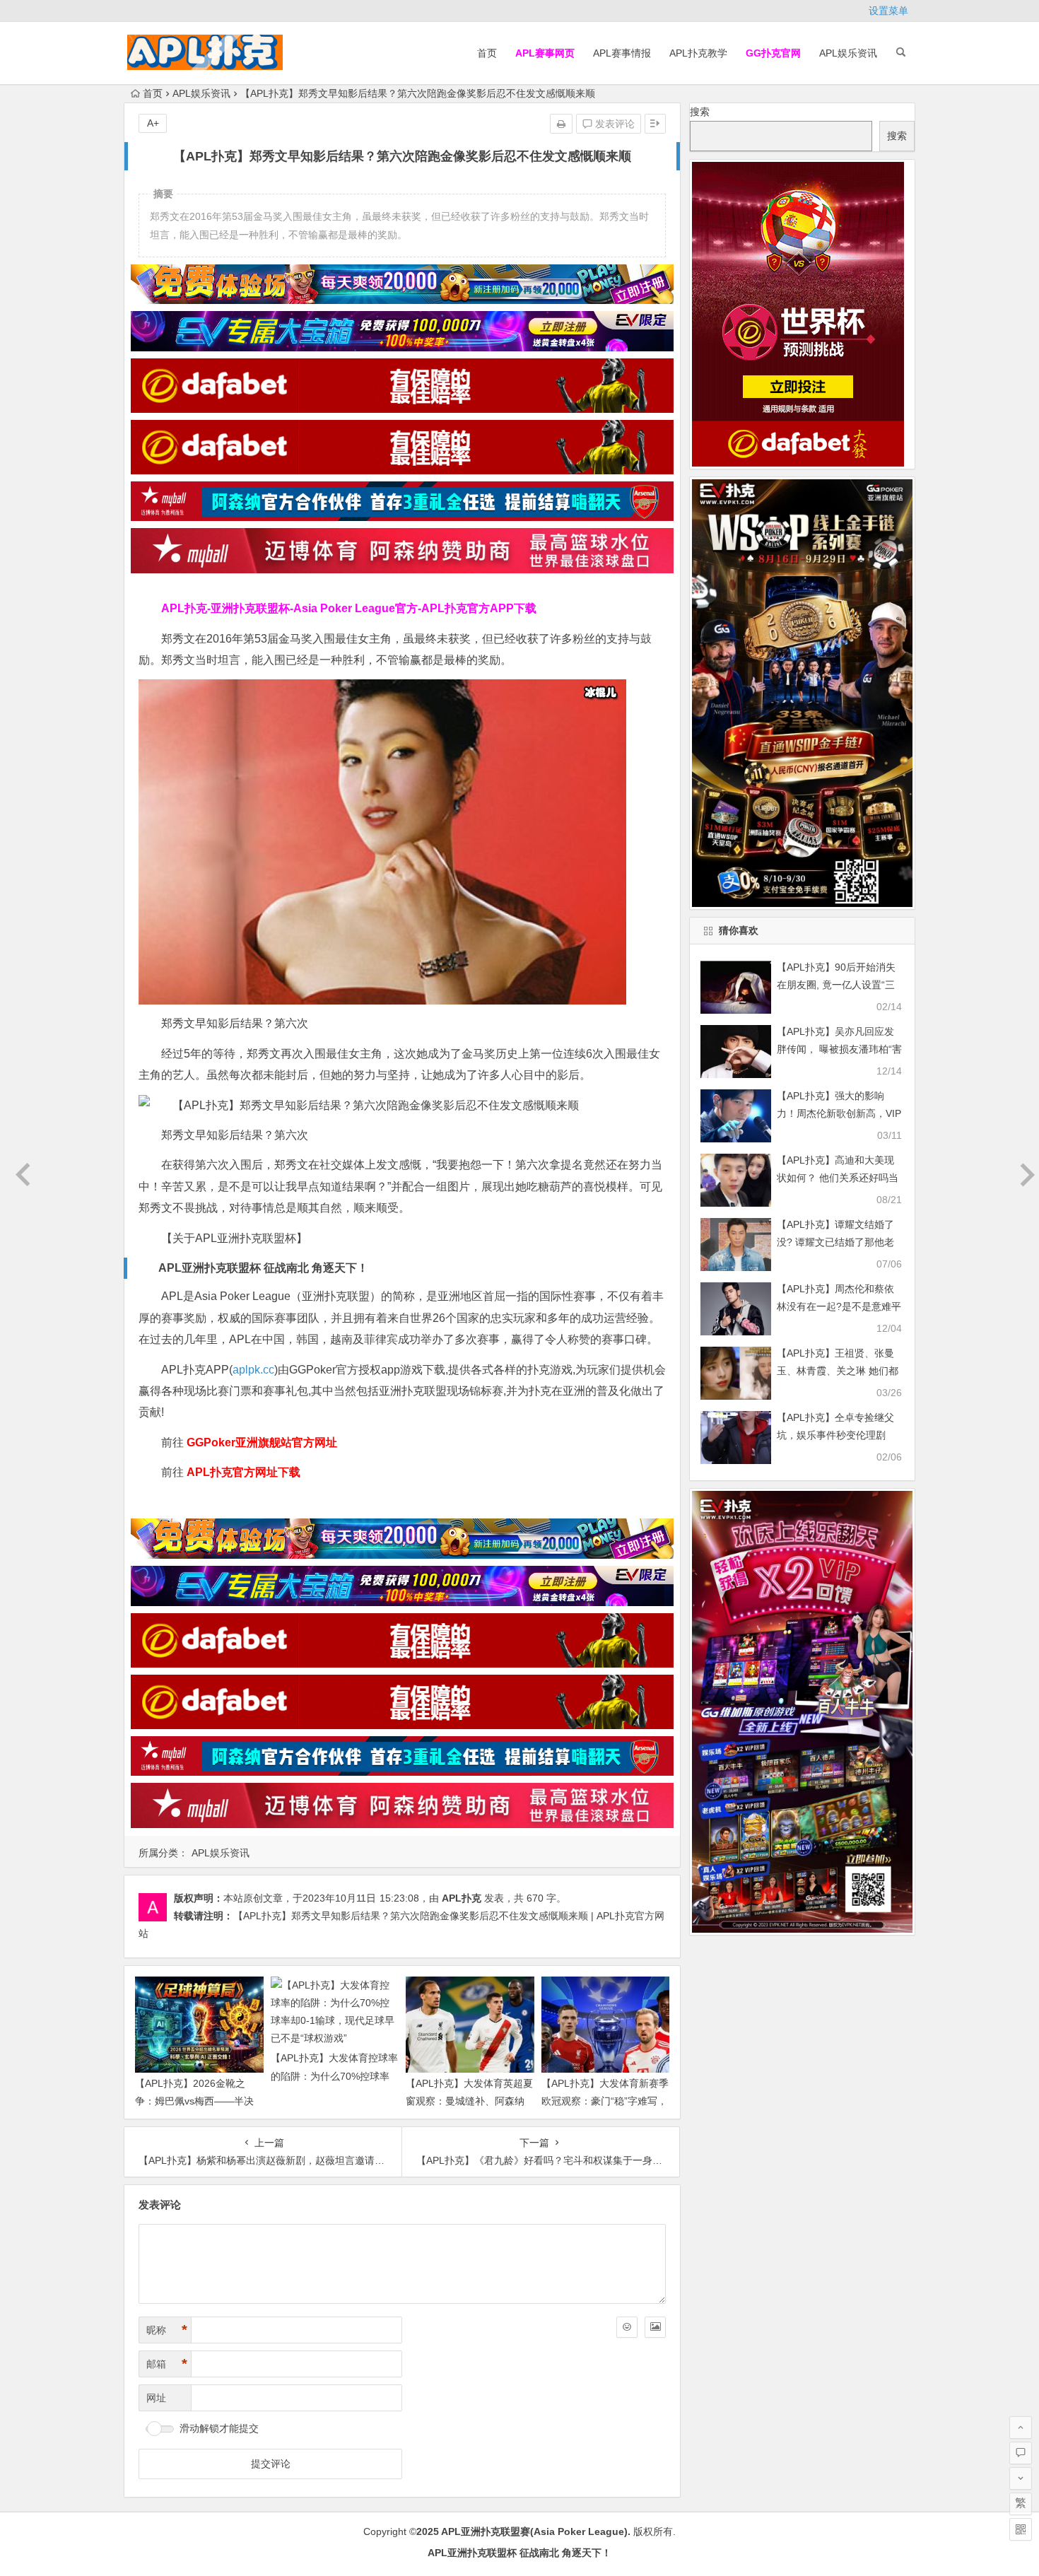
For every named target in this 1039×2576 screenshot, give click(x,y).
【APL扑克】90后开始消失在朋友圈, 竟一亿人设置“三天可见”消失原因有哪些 (836, 985)
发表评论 (614, 124)
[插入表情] (627, 2327)
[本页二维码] (1021, 2529)
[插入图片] (655, 2327)
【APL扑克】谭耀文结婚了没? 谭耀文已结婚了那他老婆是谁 (835, 1242)
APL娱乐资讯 (848, 53)
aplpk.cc (253, 1370)
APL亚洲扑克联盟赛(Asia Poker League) (534, 2531)
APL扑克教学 (698, 53)
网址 (156, 2398)
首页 (487, 53)
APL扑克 (462, 1898)
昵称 (167, 2330)
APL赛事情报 (622, 53)
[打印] (561, 124)
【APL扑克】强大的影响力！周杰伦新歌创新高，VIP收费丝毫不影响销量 (839, 1113)
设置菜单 (888, 11)
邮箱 (167, 2364)
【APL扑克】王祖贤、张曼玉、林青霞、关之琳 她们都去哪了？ (838, 1371)
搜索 (700, 112)
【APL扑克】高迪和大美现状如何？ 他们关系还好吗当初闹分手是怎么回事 (838, 1178)
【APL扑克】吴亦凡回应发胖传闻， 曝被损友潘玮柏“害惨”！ (839, 1049)
